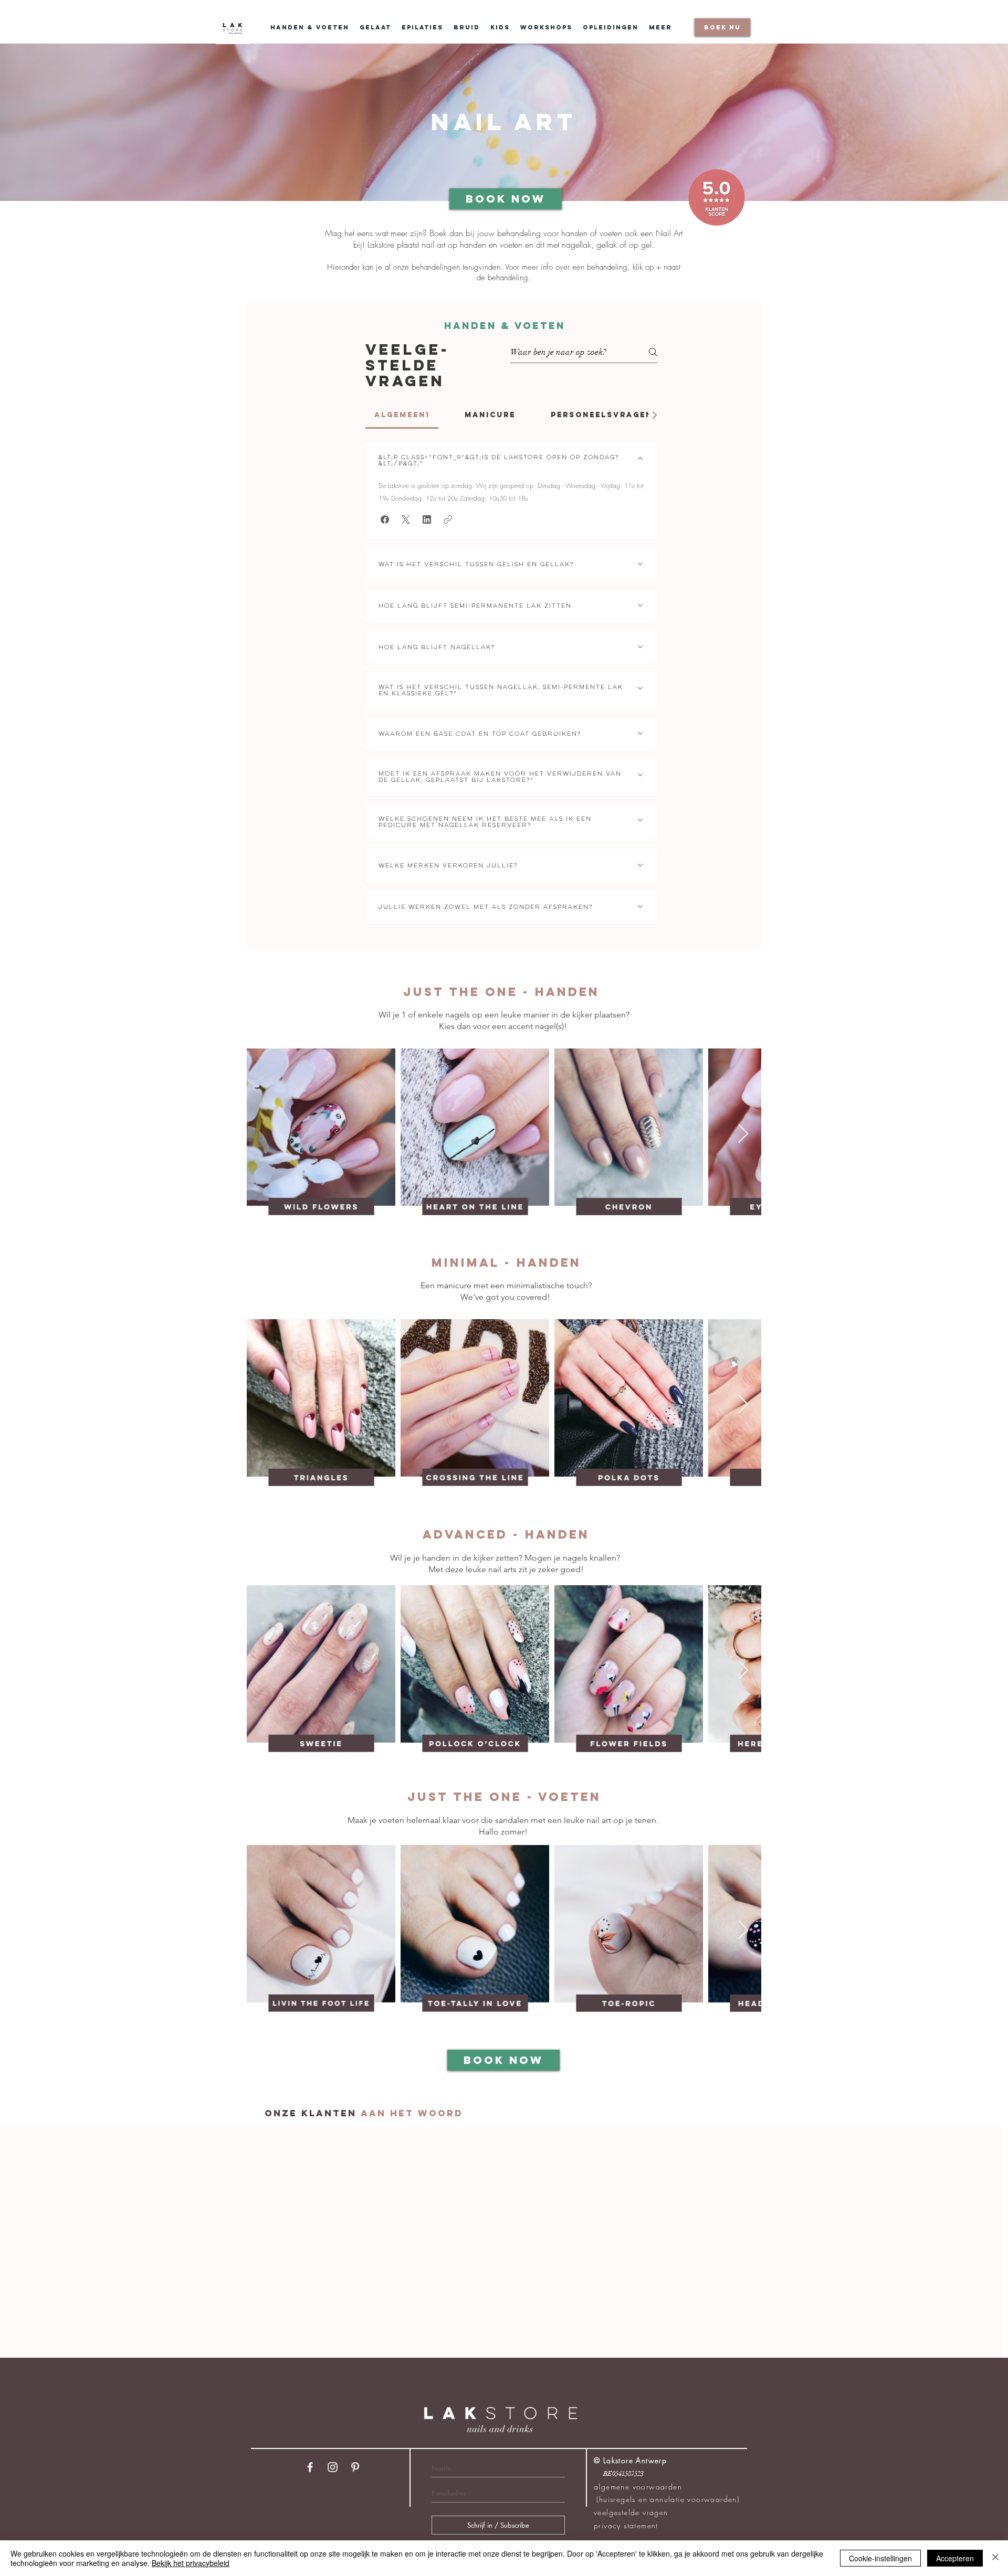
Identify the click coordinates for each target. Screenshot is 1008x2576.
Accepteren (955, 2558)
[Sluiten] (995, 2558)
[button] (385, 520)
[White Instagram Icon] (333, 2467)
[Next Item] (743, 1134)
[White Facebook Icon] (310, 2467)
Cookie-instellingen (880, 2558)
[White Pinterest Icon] (355, 2467)
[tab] (402, 415)
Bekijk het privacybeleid (191, 2563)
